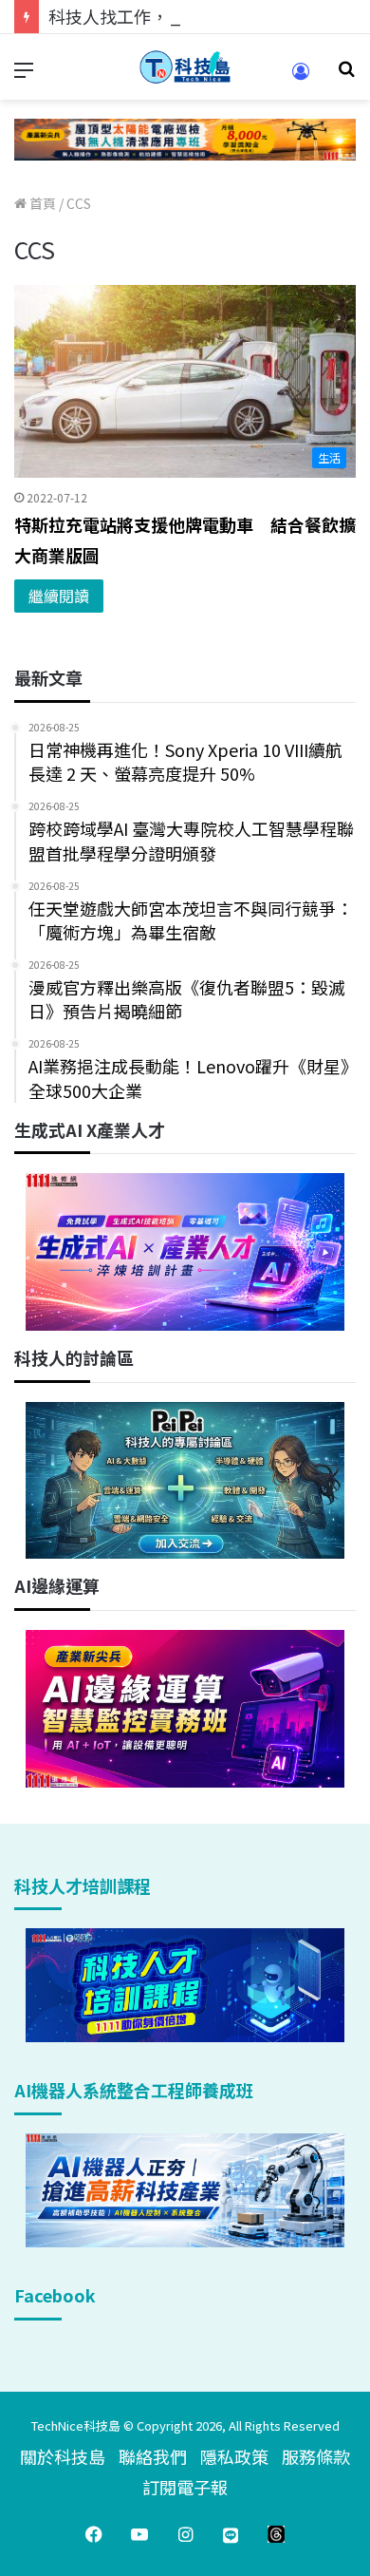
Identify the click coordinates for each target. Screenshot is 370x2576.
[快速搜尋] (346, 75)
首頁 (41, 203)
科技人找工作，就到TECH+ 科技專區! (192, 16)
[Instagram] (185, 2534)
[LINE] (231, 2534)
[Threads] (276, 2534)
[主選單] (24, 75)
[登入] (301, 77)
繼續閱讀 (59, 596)
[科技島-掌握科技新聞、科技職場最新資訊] (185, 67)
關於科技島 (63, 2456)
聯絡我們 (153, 2456)
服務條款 (316, 2456)
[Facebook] (94, 2534)
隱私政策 (234, 2456)
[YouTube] (139, 2534)
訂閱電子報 (185, 2487)
